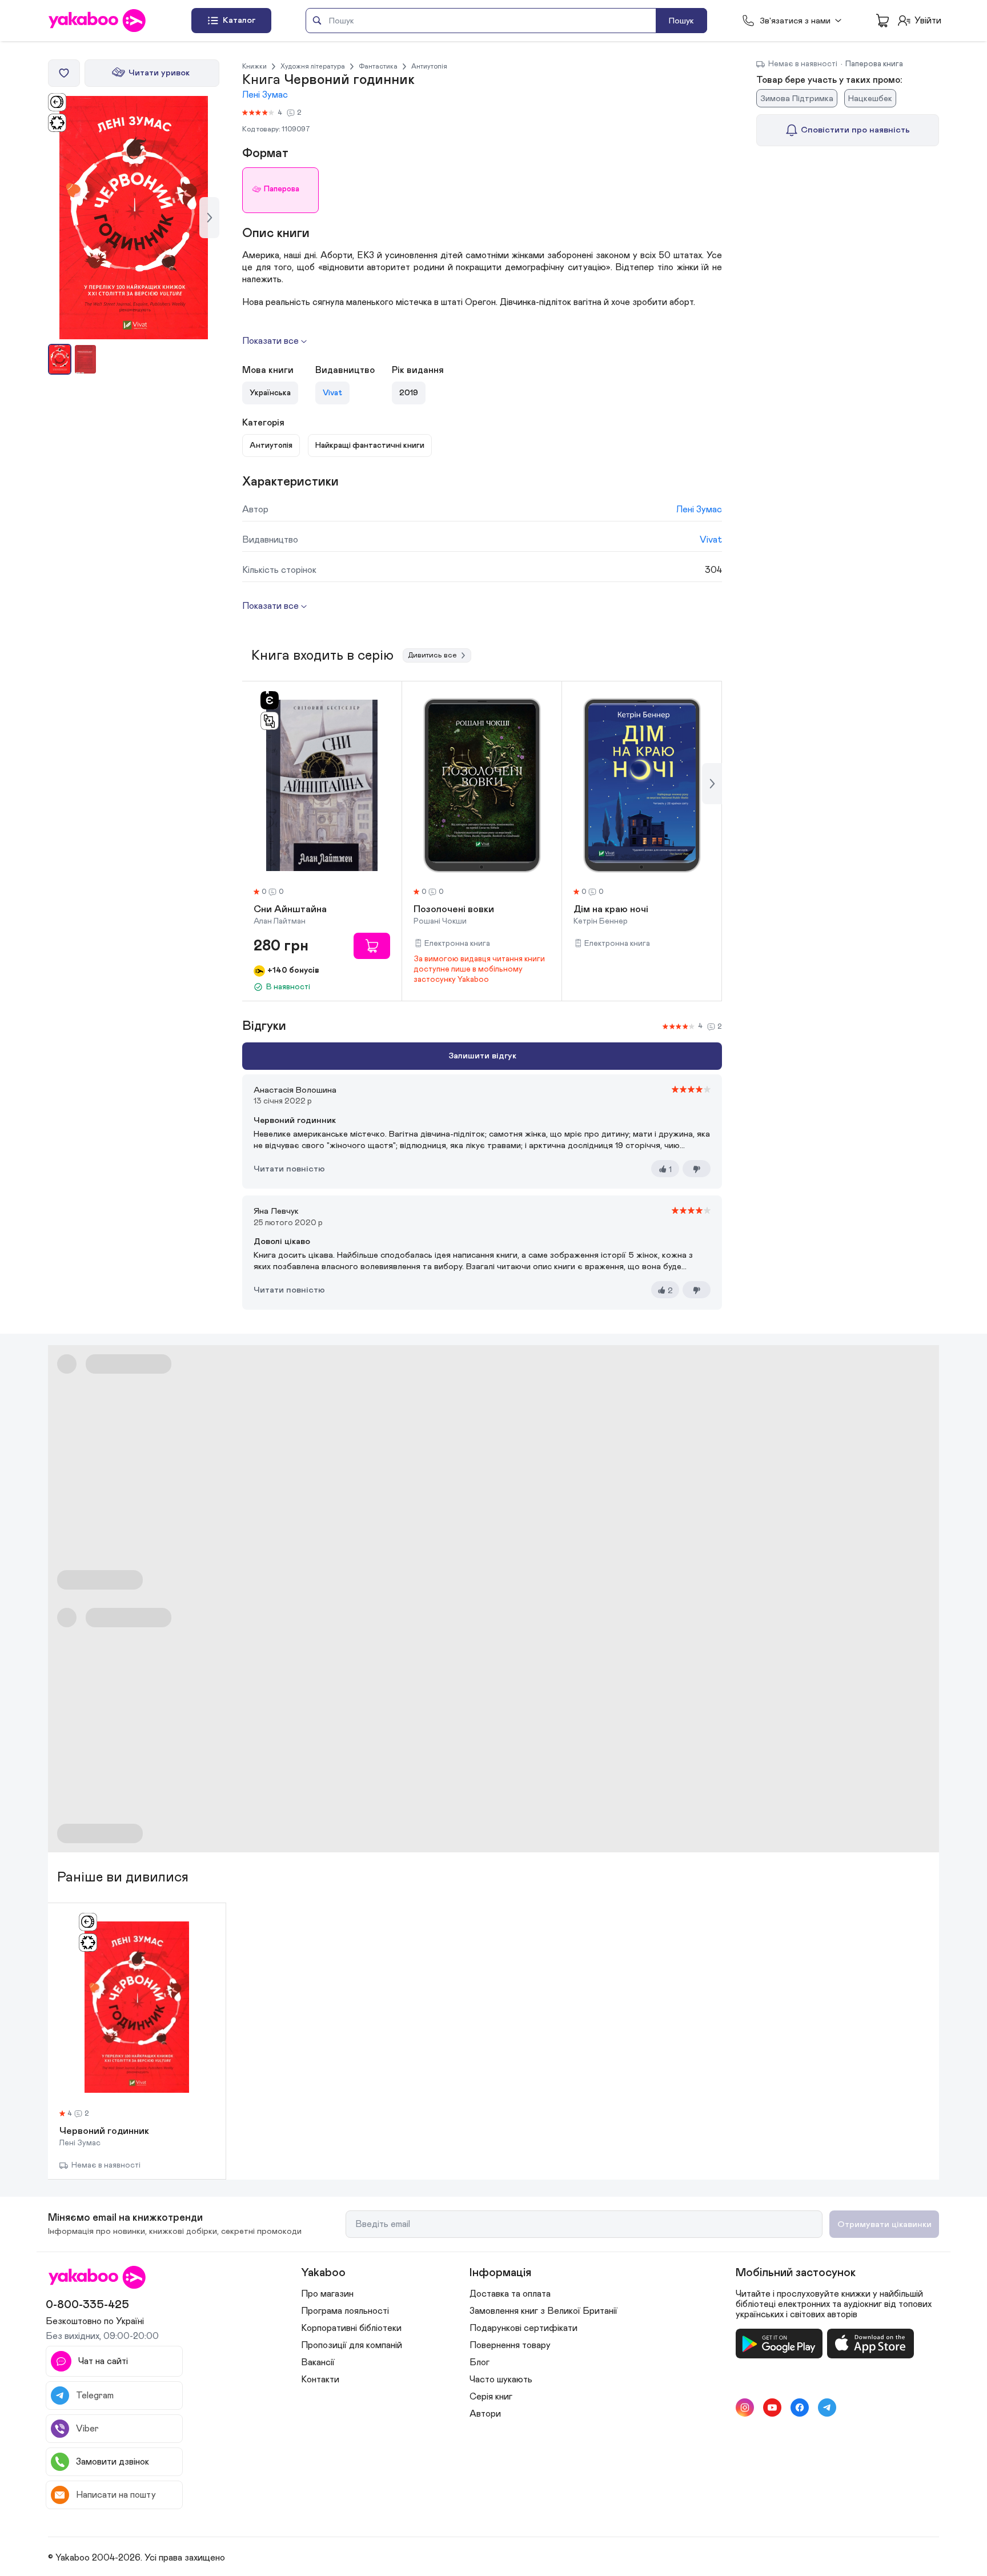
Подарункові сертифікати (523, 2328)
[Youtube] (772, 2408)
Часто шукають (501, 2380)
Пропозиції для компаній (352, 2345)
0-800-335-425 (87, 2305)
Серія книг (491, 2397)
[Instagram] (745, 2408)
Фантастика (378, 66)
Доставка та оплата (510, 2294)
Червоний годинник (104, 2132)
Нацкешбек (870, 99)
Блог (480, 2362)
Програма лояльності (345, 2311)
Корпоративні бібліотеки (351, 2328)
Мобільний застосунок (796, 2273)
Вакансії (318, 2362)
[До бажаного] (64, 73)
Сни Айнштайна (290, 910)
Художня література (313, 66)
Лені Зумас (265, 95)
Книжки (254, 66)
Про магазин (327, 2294)
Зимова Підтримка (797, 99)
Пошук (681, 21)
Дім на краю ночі (611, 910)
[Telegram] (827, 2408)
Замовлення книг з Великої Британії (543, 2311)
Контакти (320, 2380)
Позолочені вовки (454, 910)
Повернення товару (510, 2345)
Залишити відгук (482, 1056)
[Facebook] (800, 2408)
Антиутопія (429, 66)
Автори (485, 2414)
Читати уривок (159, 73)
